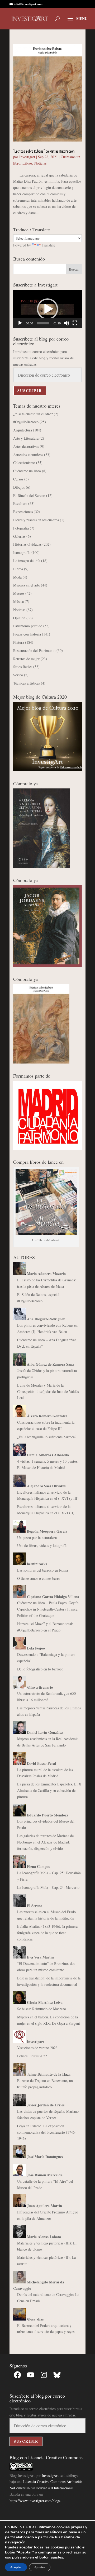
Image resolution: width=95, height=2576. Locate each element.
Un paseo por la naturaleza (37, 1538)
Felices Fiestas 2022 (32, 2056)
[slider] (43, 323)
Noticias (40, 163)
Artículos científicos (28, 455)
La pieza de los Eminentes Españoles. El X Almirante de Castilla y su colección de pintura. (49, 1790)
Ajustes (40, 2567)
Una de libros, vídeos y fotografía (42, 1545)
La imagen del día (27, 561)
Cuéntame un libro (27, 471)
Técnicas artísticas (27, 683)
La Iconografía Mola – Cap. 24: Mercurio (48, 1887)
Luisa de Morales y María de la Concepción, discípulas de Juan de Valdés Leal (48, 1391)
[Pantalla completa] (75, 323)
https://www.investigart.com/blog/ (35, 2501)
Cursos (18, 479)
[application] (47, 309)
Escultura (20, 503)
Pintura (19, 642)
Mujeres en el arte (27, 585)
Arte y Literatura (26, 438)
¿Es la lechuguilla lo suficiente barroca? (47, 1437)
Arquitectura (23, 430)
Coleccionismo (24, 463)
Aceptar (16, 2567)
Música (18, 601)
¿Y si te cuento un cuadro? (33, 414)
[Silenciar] (66, 323)
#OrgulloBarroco (26, 422)
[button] (47, 309)
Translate (48, 245)
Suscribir (30, 391)
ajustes (57, 2557)
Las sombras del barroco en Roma (42, 1570)
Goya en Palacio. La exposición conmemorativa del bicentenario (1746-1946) (47, 2132)
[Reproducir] (20, 323)
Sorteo (18, 675)
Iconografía (22, 552)
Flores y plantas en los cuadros (36, 520)
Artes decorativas (26, 446)
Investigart (27, 157)
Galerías (19, 536)
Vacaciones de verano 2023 (37, 2048)
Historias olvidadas (27, 544)
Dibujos (19, 487)
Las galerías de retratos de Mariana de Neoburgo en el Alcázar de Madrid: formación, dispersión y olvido (45, 1842)
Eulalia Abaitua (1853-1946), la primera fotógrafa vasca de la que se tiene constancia (47, 1933)
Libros (27, 163)
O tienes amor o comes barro (39, 1578)
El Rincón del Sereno (29, 495)
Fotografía (21, 528)
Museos (19, 593)
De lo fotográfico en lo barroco (40, 1669)
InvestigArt (50, 2475)
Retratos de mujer (26, 659)
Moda (17, 577)
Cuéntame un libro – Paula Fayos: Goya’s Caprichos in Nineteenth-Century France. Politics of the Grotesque (48, 1609)
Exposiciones (23, 512)
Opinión (19, 618)
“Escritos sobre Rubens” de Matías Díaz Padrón (44, 151)
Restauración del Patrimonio (34, 650)
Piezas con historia (27, 634)
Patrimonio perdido (28, 626)
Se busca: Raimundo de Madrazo (42, 2009)
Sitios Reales (23, 667)
